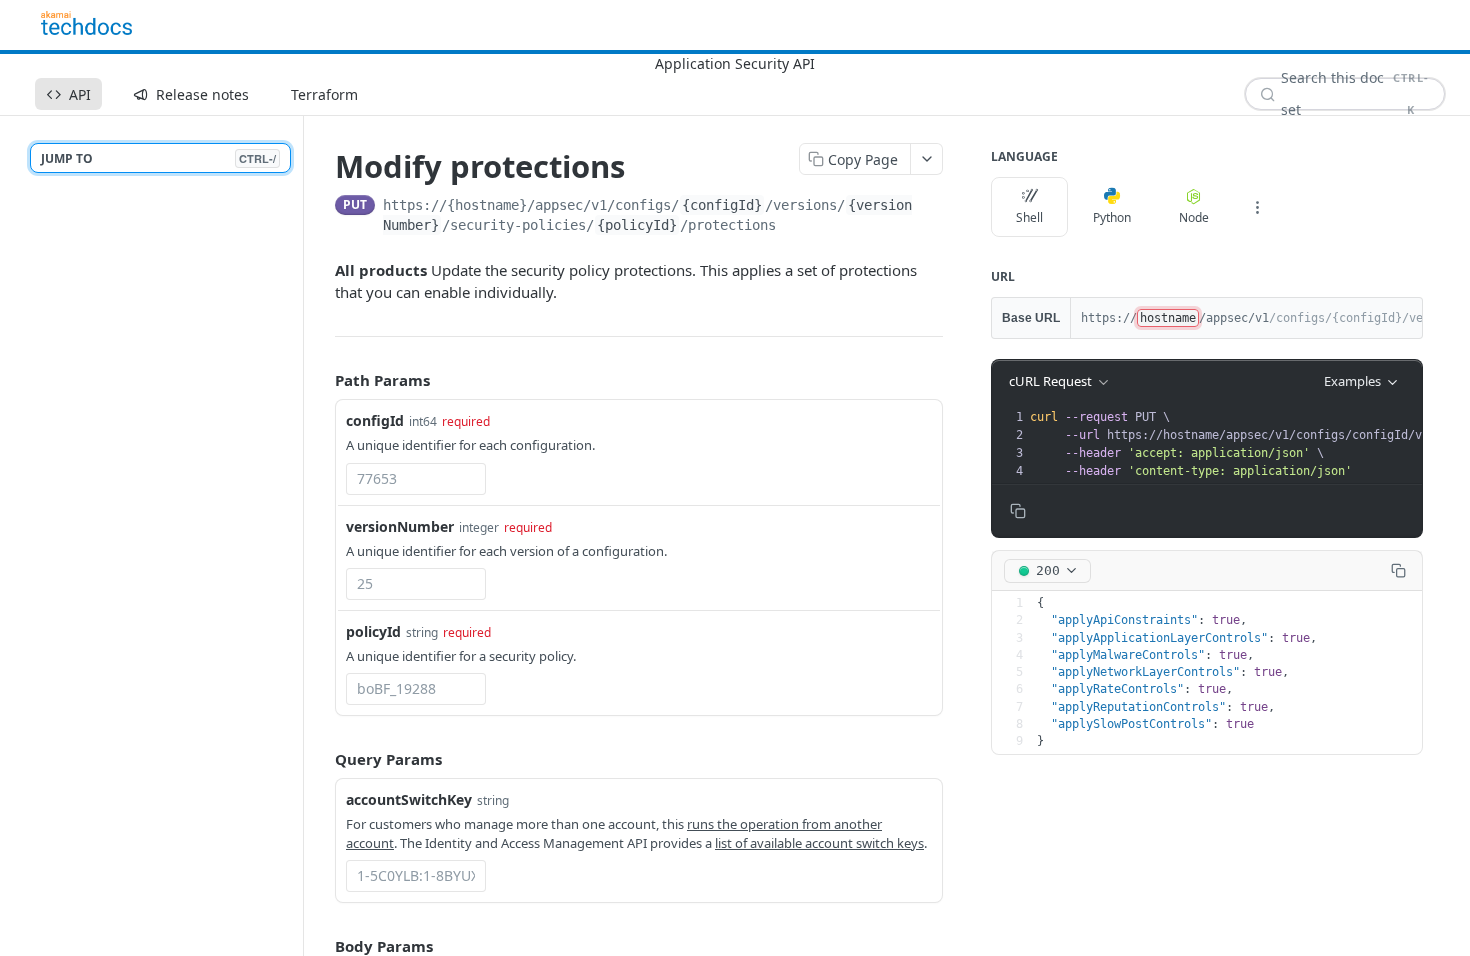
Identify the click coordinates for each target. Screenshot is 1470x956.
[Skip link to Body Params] (321, 946)
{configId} (722, 205)
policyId (373, 631)
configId (375, 420)
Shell (1029, 217)
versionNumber (400, 526)
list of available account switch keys (819, 843)
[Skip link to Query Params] (321, 759)
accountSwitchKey (409, 799)
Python (1112, 217)
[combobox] (416, 479)
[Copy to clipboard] (935, 207)
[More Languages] (1257, 207)
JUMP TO (158, 158)
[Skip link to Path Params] (321, 380)
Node (1194, 217)
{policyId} (637, 225)
